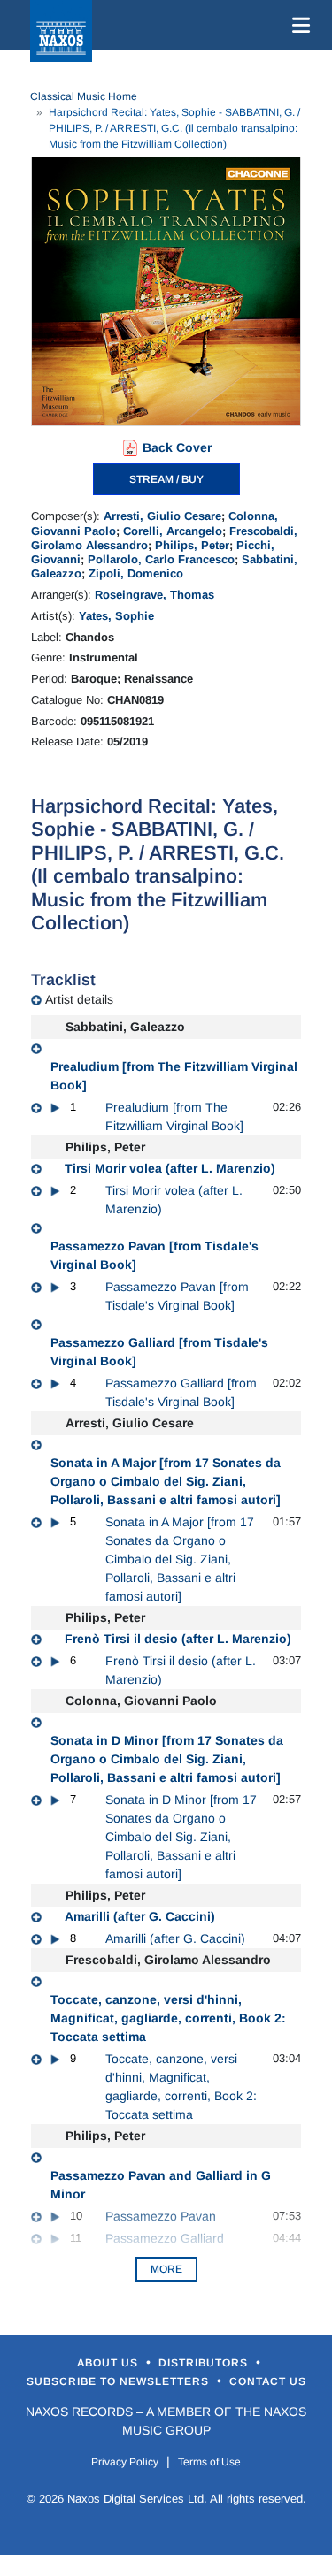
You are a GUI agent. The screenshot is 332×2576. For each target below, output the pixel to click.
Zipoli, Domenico (136, 573)
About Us (109, 2363)
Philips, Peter (192, 545)
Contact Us (268, 2381)
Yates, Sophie (116, 616)
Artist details (79, 999)
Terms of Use (209, 2462)
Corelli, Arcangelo (173, 531)
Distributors (205, 2363)
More (166, 2269)
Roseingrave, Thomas (154, 595)
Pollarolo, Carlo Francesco (161, 559)
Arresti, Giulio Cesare (162, 516)
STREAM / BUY (166, 479)
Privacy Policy (125, 2462)
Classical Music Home (84, 96)
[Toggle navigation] (297, 25)
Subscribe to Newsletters (120, 2381)
